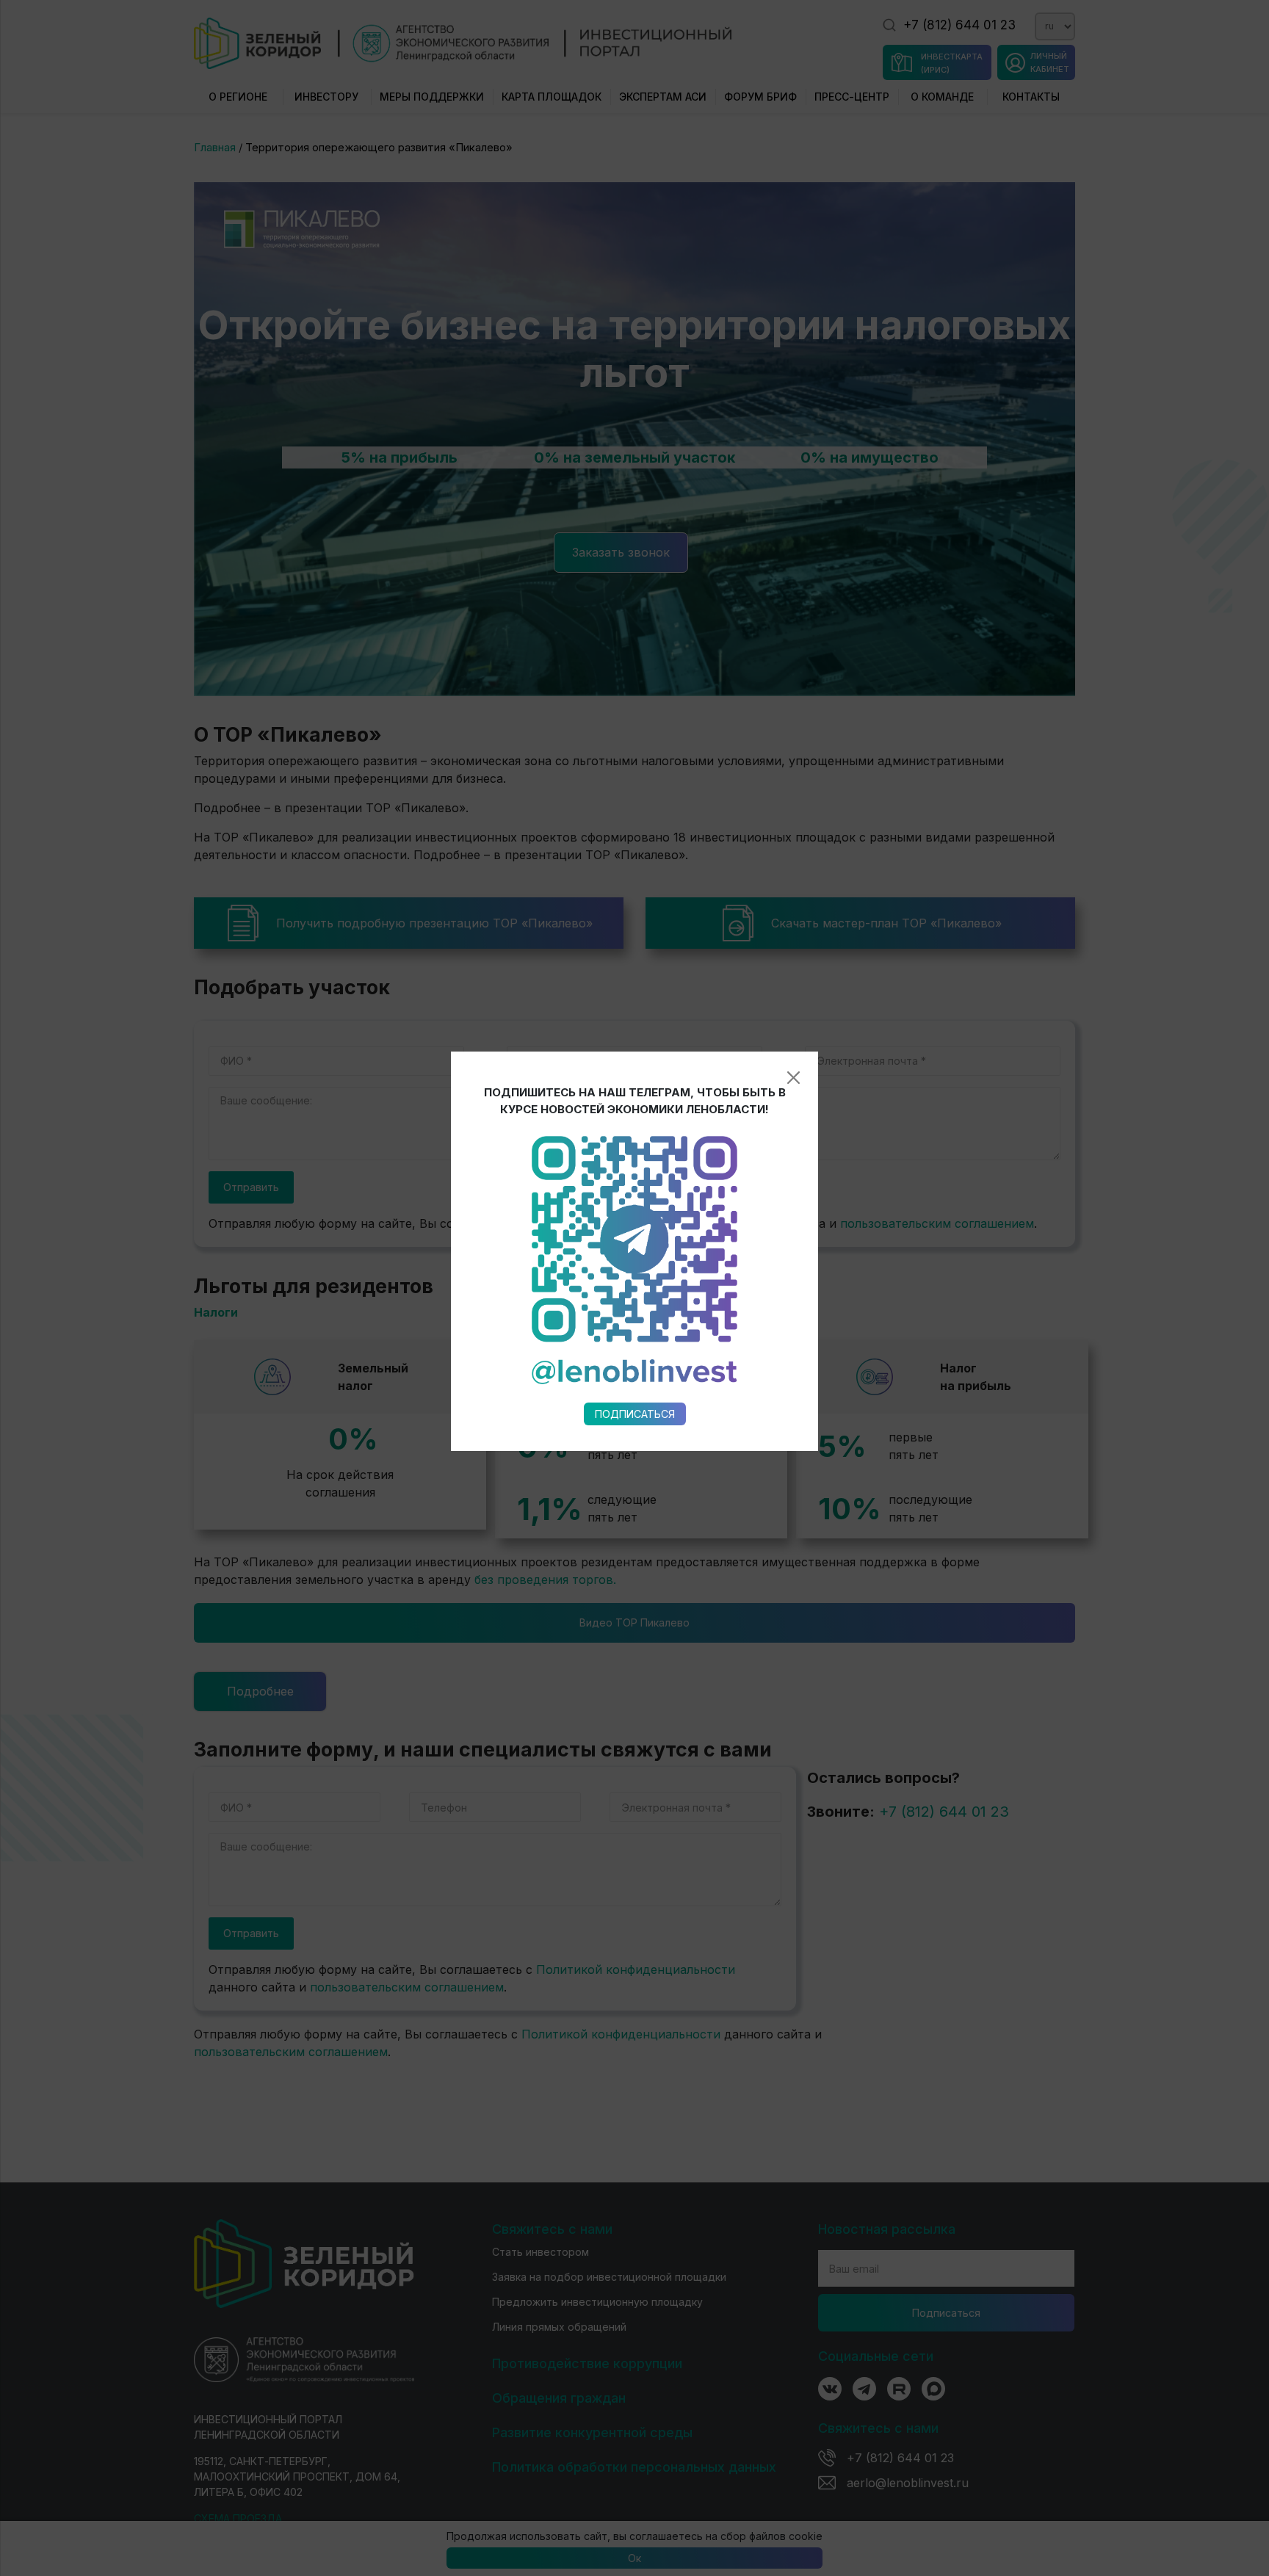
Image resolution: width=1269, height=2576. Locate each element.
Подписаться (635, 1414)
